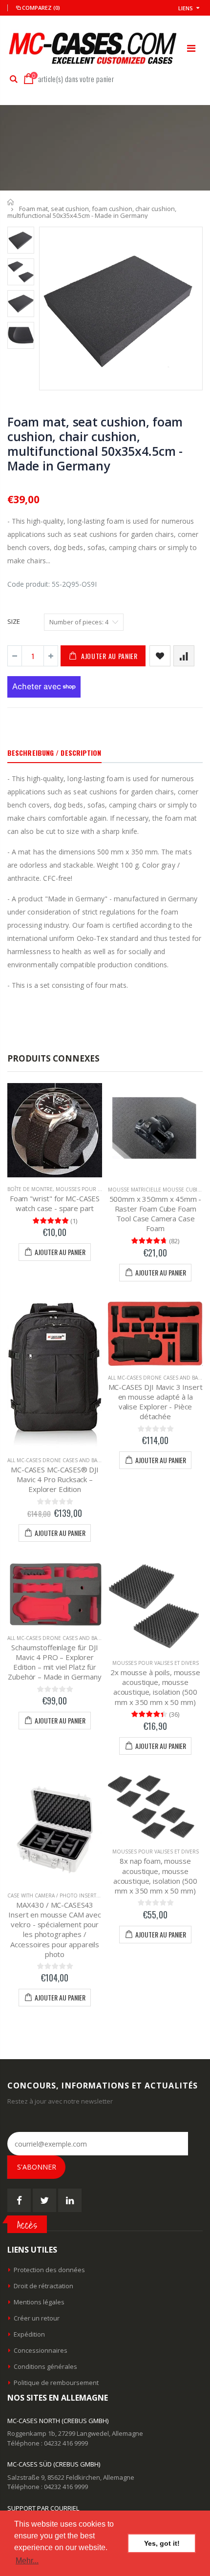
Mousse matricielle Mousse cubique (158, 1190)
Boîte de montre (30, 1189)
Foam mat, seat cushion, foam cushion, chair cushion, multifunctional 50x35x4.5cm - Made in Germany (95, 444)
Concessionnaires (41, 2350)
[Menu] (191, 48)
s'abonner (37, 2167)
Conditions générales (45, 2366)
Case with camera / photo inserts (53, 1895)
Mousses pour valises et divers (99, 1189)
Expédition (29, 2334)
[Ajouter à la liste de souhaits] (160, 656)
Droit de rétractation (43, 2286)
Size (14, 621)
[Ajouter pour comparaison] (184, 656)
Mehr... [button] (27, 2561)
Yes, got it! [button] (162, 2543)
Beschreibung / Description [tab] (54, 753)
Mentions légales (39, 2302)
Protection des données (49, 2270)
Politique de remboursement (56, 2383)
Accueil (11, 202)
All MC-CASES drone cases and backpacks (63, 1460)
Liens (186, 8)
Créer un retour (37, 2318)
